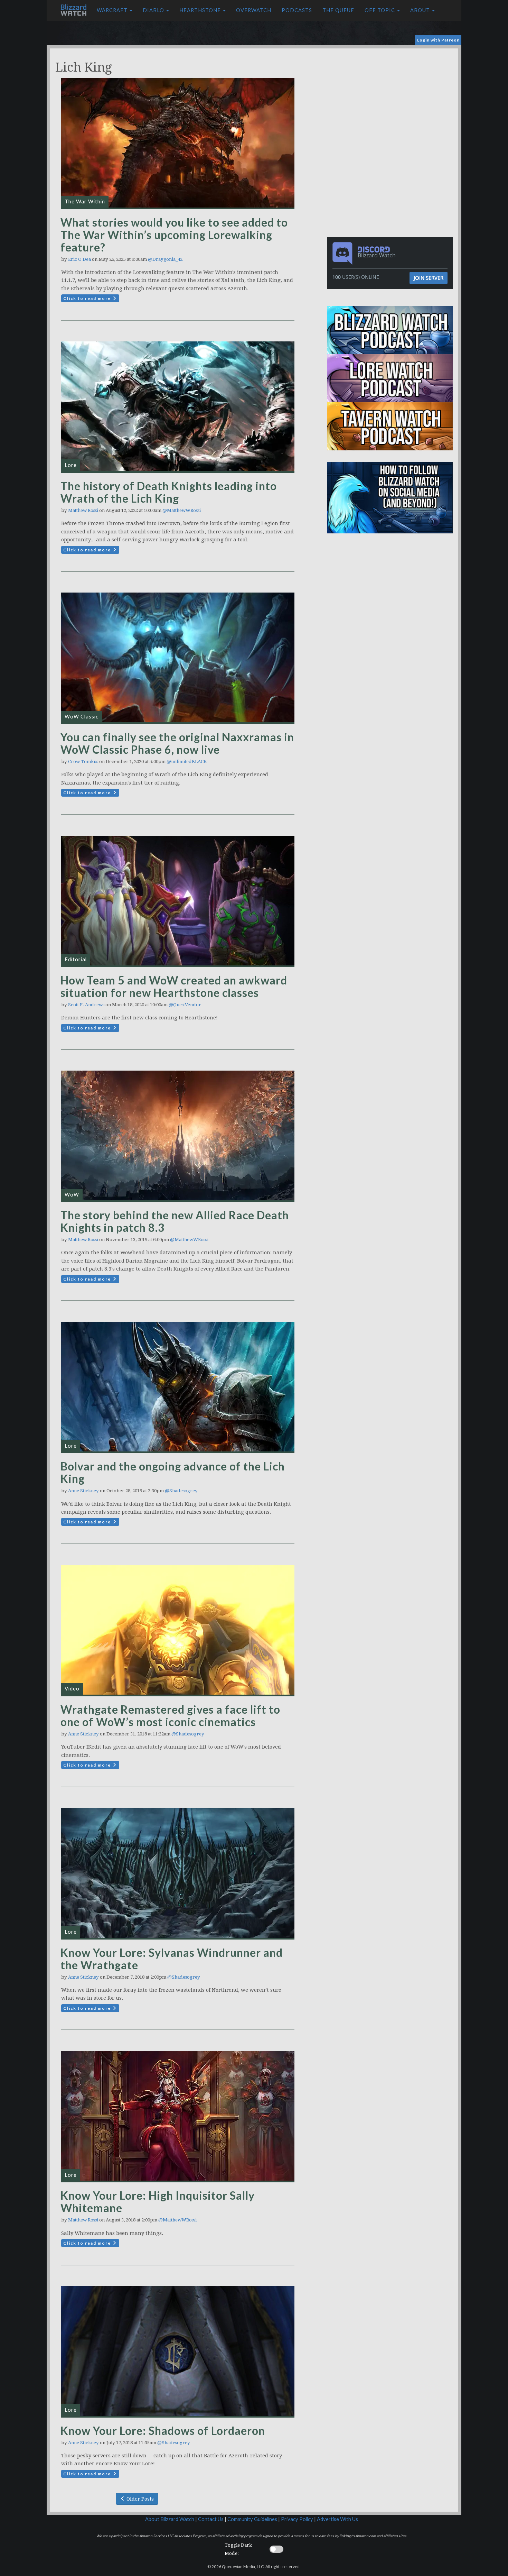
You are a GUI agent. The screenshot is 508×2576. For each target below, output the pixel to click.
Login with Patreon (438, 40)
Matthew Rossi (83, 510)
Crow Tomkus (83, 762)
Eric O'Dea (79, 259)
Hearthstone (201, 10)
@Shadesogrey (181, 1491)
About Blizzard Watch (170, 2519)
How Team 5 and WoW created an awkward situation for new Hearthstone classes (174, 986)
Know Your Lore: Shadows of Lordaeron (163, 2431)
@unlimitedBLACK (187, 762)
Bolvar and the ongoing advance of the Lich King (173, 1472)
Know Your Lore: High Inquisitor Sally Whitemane (158, 2202)
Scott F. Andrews (86, 1005)
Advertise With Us (337, 2519)
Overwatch (254, 10)
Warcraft (113, 10)
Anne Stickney (83, 1491)
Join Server (429, 278)
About (421, 10)
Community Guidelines (252, 2519)
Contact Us (211, 2519)
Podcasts (297, 10)
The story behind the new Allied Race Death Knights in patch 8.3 (175, 1221)
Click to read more (88, 298)
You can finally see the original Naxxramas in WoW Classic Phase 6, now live (177, 743)
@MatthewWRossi (182, 510)
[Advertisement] (392, 97)
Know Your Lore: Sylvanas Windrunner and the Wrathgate (172, 1959)
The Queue (338, 10)
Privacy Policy (297, 2519)
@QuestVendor (185, 1005)
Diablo (154, 10)
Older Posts (139, 2499)
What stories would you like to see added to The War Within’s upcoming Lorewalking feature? (174, 235)
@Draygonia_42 (165, 259)
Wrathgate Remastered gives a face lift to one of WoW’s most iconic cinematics (170, 1716)
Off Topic (380, 10)
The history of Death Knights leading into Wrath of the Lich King (169, 492)
